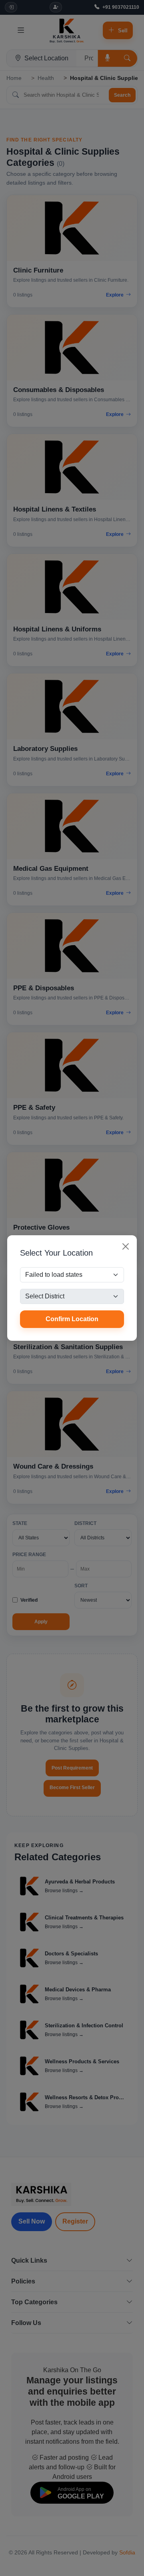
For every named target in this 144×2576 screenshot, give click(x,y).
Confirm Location (72, 1319)
